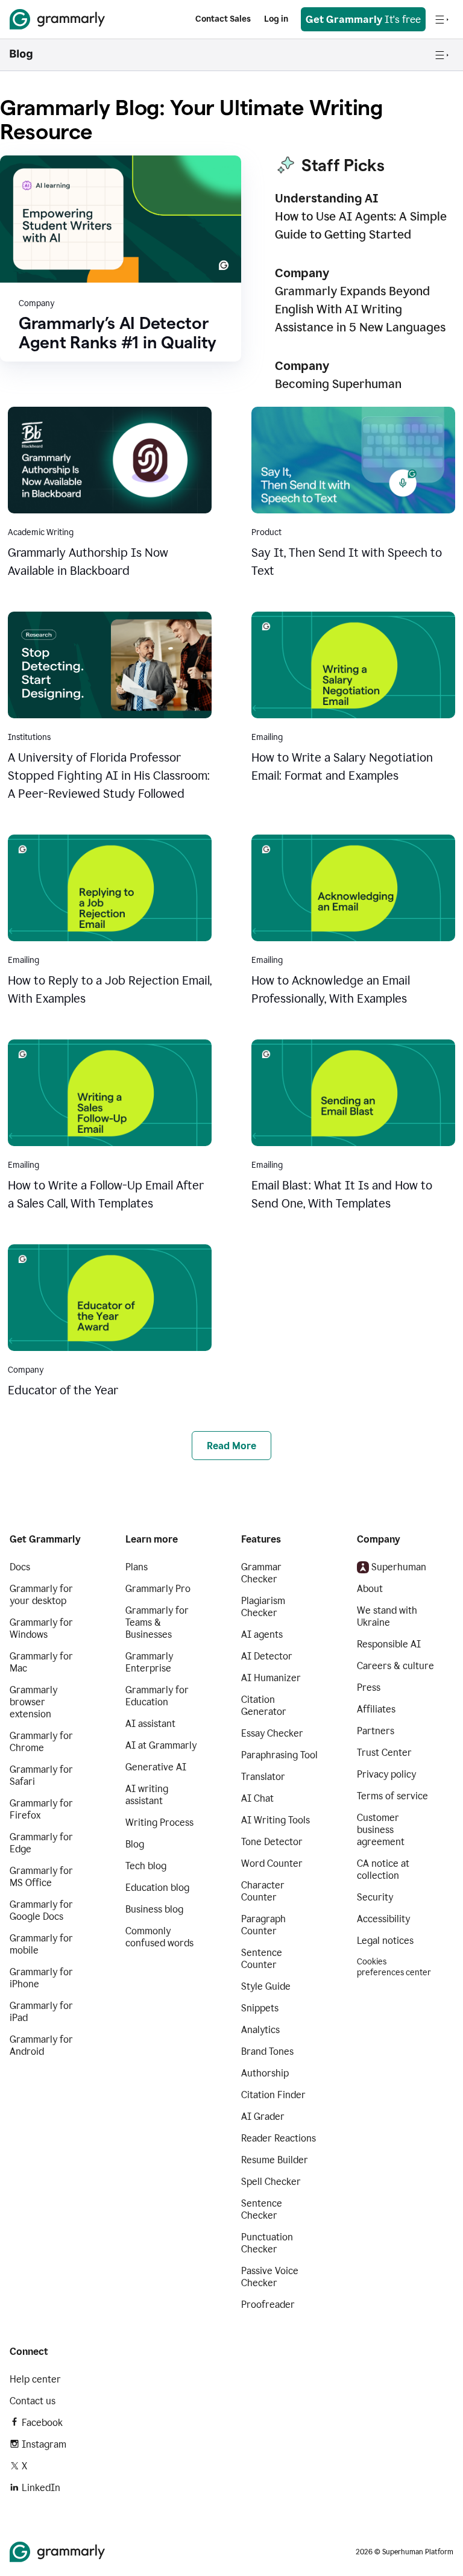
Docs (20, 1567)
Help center (35, 2379)
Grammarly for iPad (41, 2012)
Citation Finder (273, 2095)
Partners (376, 1731)
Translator (263, 1777)
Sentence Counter (262, 1959)
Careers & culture (395, 1666)
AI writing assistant (147, 1795)
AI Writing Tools (276, 1820)
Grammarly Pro (158, 1589)
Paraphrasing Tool (279, 1755)
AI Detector (267, 1656)
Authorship (265, 2073)
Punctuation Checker (267, 2243)
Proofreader (268, 2305)
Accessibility (383, 1919)
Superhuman (399, 1567)
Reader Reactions (279, 2138)
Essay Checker (272, 1733)
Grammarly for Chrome (41, 1742)
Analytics (260, 2030)
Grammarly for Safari (41, 1775)
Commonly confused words (159, 1937)
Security (375, 1897)
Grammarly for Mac (41, 1662)
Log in (276, 19)
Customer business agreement (381, 1830)
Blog (135, 1844)
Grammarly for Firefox (41, 1809)
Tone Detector (272, 1842)
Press (369, 1688)
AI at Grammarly (161, 1745)
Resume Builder (275, 2160)
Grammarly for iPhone (41, 1978)
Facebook (42, 2423)
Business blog (154, 1909)
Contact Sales (223, 19)
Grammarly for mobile (41, 1944)
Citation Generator (264, 1706)
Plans (137, 1567)
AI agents (262, 1634)
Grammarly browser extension (33, 1702)
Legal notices (385, 1941)
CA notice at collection (383, 1869)
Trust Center (384, 1753)
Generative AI (156, 1767)
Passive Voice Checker (270, 2277)
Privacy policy (386, 1774)
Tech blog (146, 1866)
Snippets (260, 2008)
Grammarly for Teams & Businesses (157, 1622)
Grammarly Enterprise (149, 1662)
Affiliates (376, 1709)
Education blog (157, 1888)
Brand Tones (267, 2051)
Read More (231, 1446)
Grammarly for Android (41, 2045)
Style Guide (266, 1986)
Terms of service (392, 1796)
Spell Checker (271, 2182)
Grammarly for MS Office (41, 1877)
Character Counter (263, 1891)
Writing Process (159, 1822)
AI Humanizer (271, 1678)
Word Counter (272, 1863)
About (370, 1589)
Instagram (44, 2444)
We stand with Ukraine (387, 1616)
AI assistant (150, 1724)
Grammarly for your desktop (41, 1595)
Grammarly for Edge (41, 1843)
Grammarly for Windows (41, 1628)
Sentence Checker (262, 2209)
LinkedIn (41, 2488)
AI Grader (263, 2117)
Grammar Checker (261, 1573)
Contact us (33, 2401)
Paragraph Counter (263, 1925)
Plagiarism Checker (263, 1607)
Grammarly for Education (157, 1696)
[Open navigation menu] (442, 19)
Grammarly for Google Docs (41, 1910)
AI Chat (257, 1798)
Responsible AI (389, 1644)
